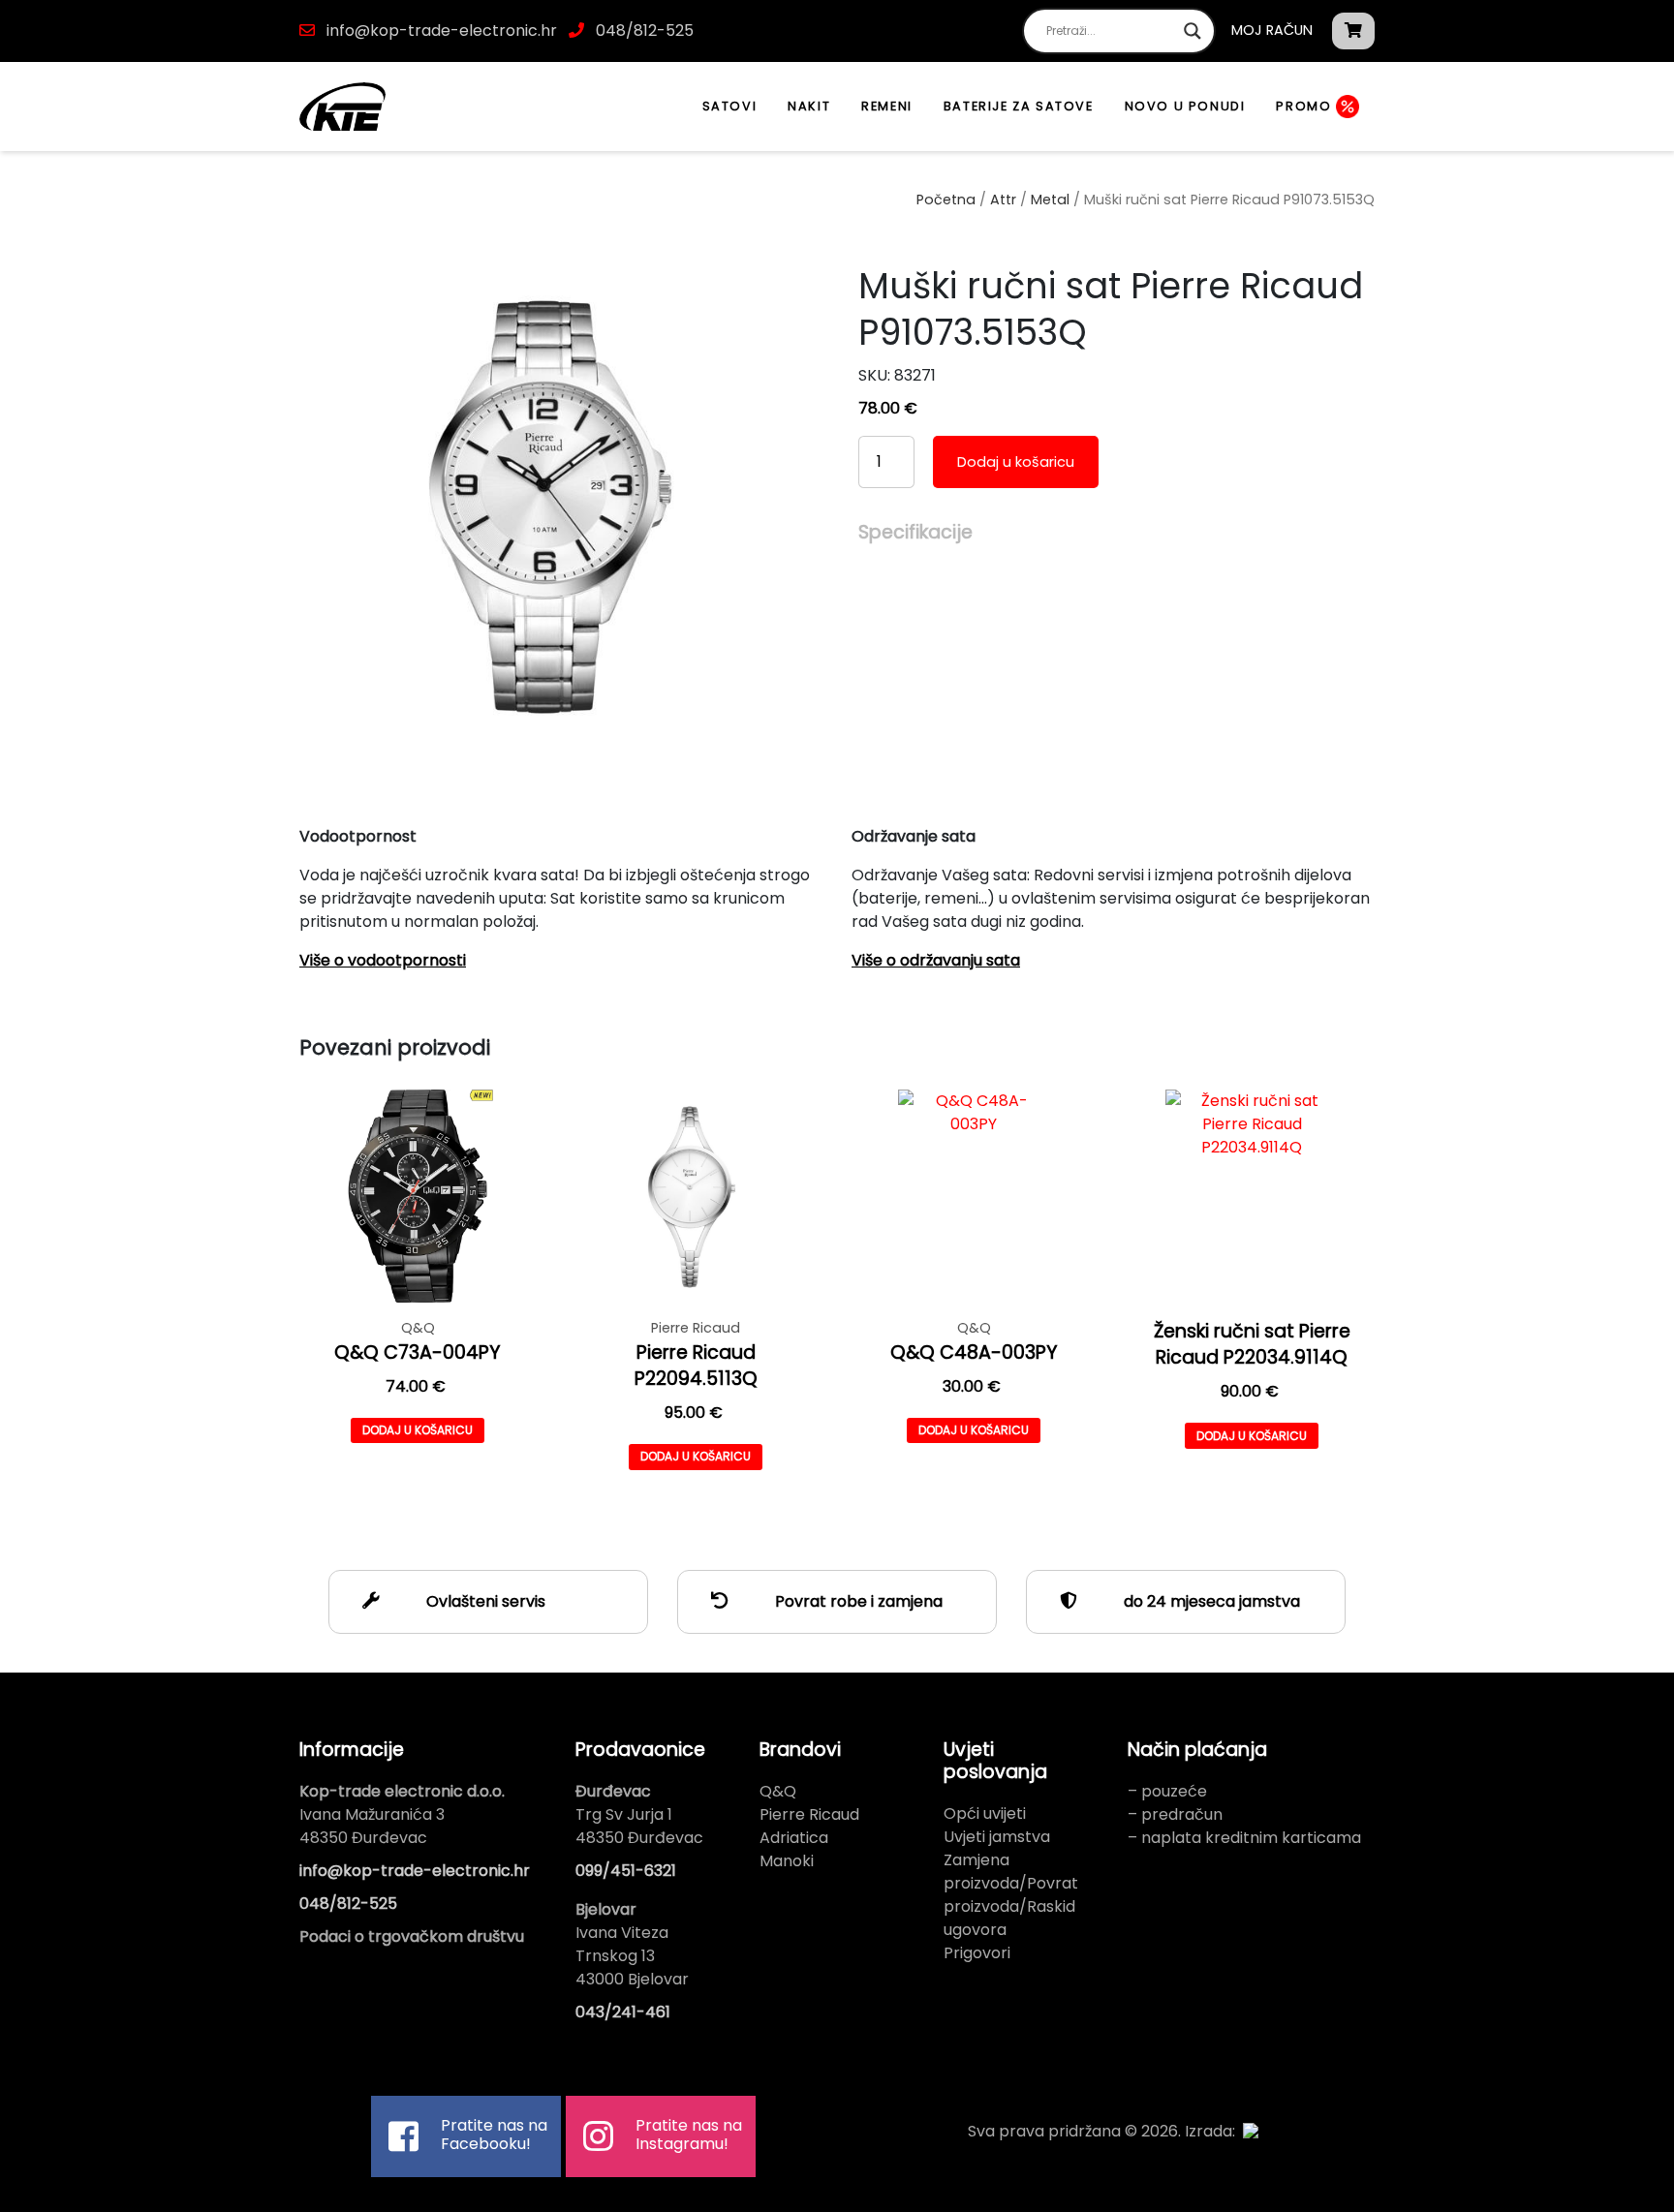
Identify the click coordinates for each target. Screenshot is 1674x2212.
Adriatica (794, 1838)
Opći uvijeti (985, 1813)
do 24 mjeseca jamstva (1210, 1601)
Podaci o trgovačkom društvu (412, 1936)
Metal (1050, 200)
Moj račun (1272, 30)
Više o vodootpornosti (383, 960)
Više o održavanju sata (936, 960)
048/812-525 (643, 31)
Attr (1003, 200)
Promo (1306, 106)
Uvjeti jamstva (997, 1837)
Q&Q (778, 1791)
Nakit (809, 106)
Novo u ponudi (1185, 106)
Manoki (787, 1861)
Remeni (887, 106)
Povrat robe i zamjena (857, 1601)
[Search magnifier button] (1193, 31)
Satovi (730, 106)
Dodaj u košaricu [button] (418, 1430)
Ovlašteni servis (484, 1601)
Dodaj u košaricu (1016, 462)
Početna (946, 200)
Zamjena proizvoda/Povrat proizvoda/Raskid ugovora (1011, 1895)
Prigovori (977, 1953)
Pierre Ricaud (809, 1814)
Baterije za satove (1019, 106)
